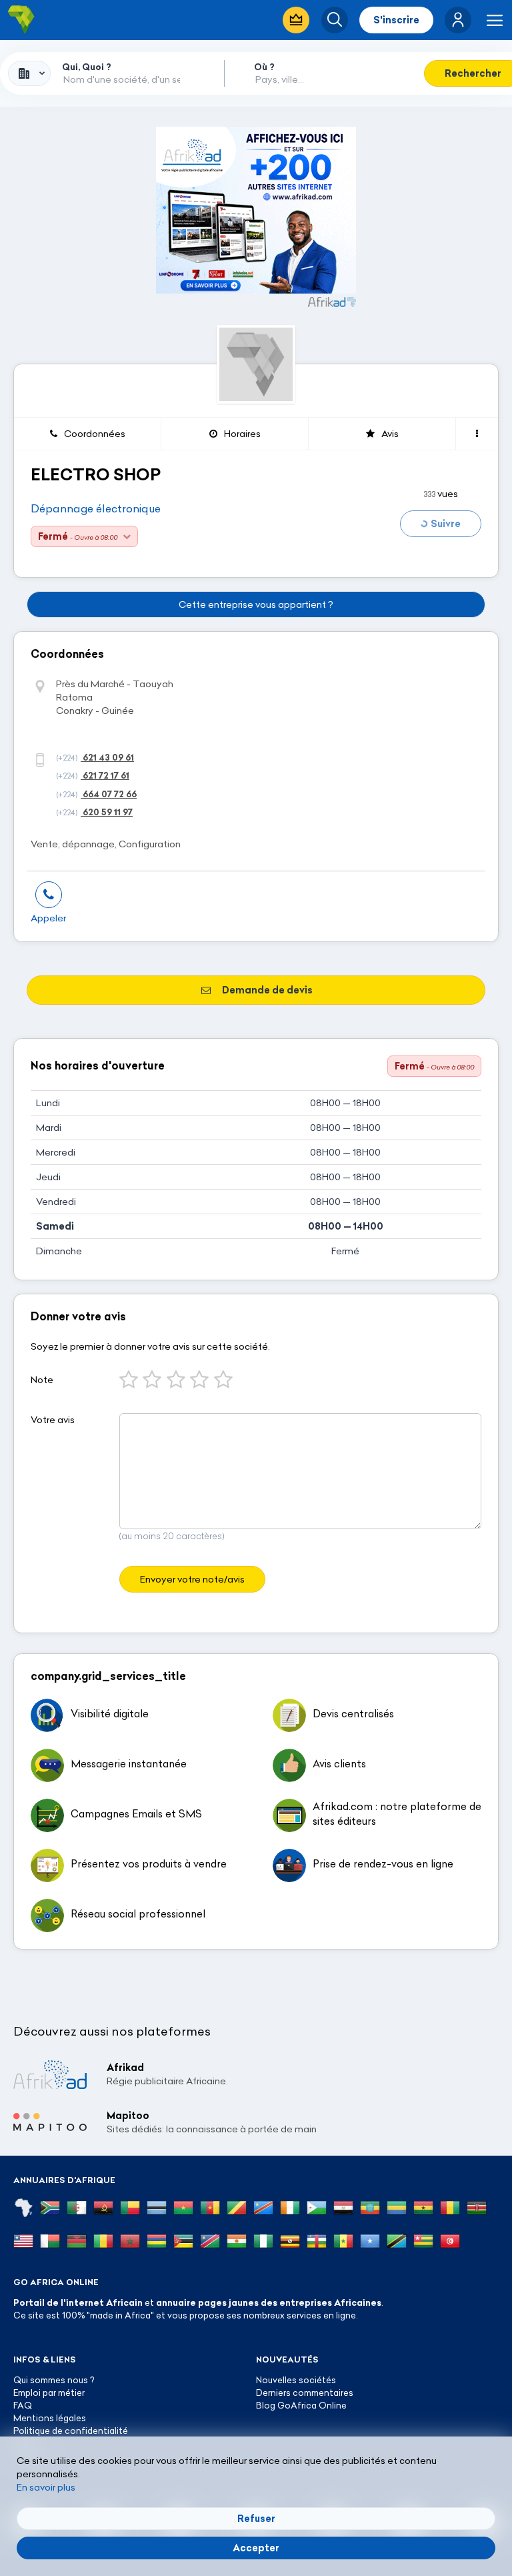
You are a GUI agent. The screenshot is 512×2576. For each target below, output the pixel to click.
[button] (458, 20)
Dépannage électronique (96, 508)
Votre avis (53, 1420)
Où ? (264, 67)
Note (42, 1380)
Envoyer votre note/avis (192, 1579)
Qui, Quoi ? (87, 67)
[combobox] (29, 73)
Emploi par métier (49, 2393)
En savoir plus (46, 2487)
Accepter (256, 2548)
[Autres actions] (477, 434)
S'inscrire (396, 20)
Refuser (256, 2519)
